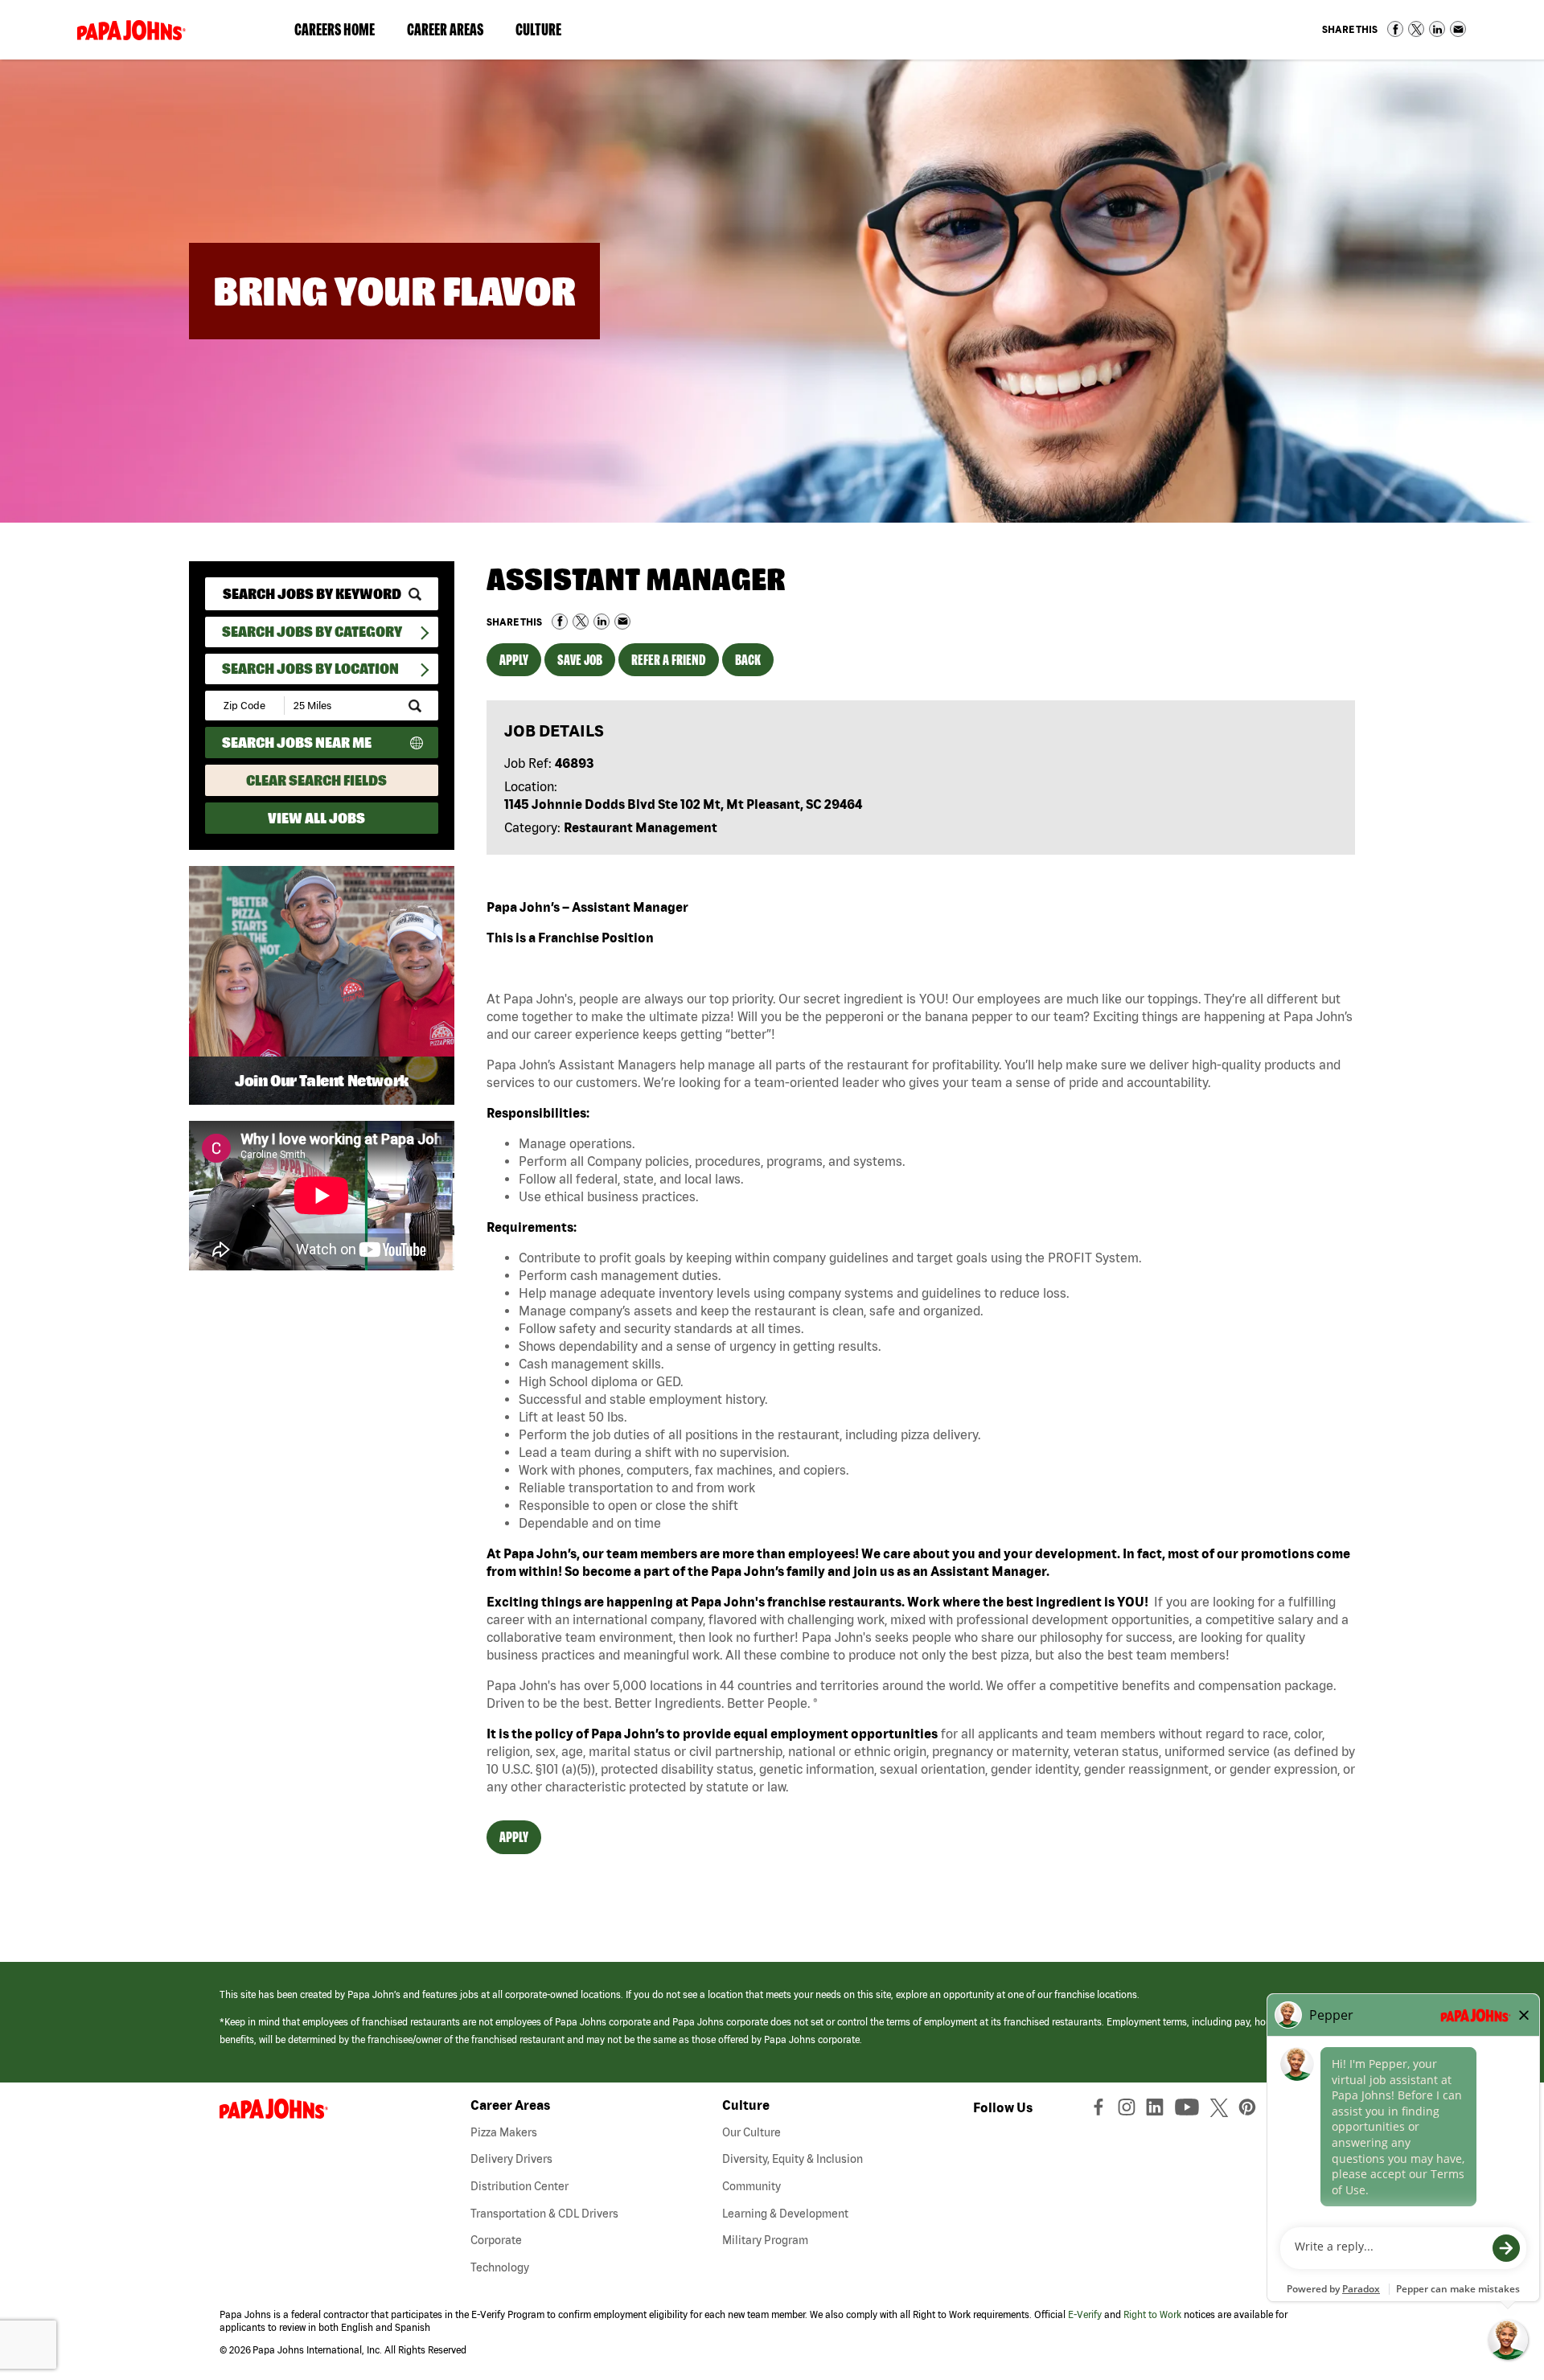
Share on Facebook (1395, 29)
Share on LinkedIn (1437, 29)
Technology (500, 2267)
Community (751, 2186)
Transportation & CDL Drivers (544, 2214)
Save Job (580, 660)
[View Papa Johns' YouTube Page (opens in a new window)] (1191, 2111)
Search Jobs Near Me (297, 743)
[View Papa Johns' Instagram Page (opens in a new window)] (1129, 2111)
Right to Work (1152, 2314)
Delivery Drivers (511, 2159)
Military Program (765, 2240)
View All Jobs (316, 818)
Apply (514, 660)
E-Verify (1085, 2314)
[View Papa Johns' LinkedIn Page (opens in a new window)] (1159, 2111)
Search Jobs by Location (310, 669)
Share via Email (1458, 29)
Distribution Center (519, 2186)
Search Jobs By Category (312, 632)
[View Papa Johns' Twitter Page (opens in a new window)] (1221, 2111)
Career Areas (453, 33)
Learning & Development (785, 2214)
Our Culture (751, 2132)
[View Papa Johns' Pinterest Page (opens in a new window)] (1251, 2111)
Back (748, 660)
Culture (546, 33)
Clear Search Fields (316, 780)
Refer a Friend (669, 660)
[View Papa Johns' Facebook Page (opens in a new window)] (1101, 2111)
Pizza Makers (504, 2132)
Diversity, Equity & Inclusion (793, 2159)
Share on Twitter (1416, 29)
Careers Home (335, 29)
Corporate (496, 2240)
